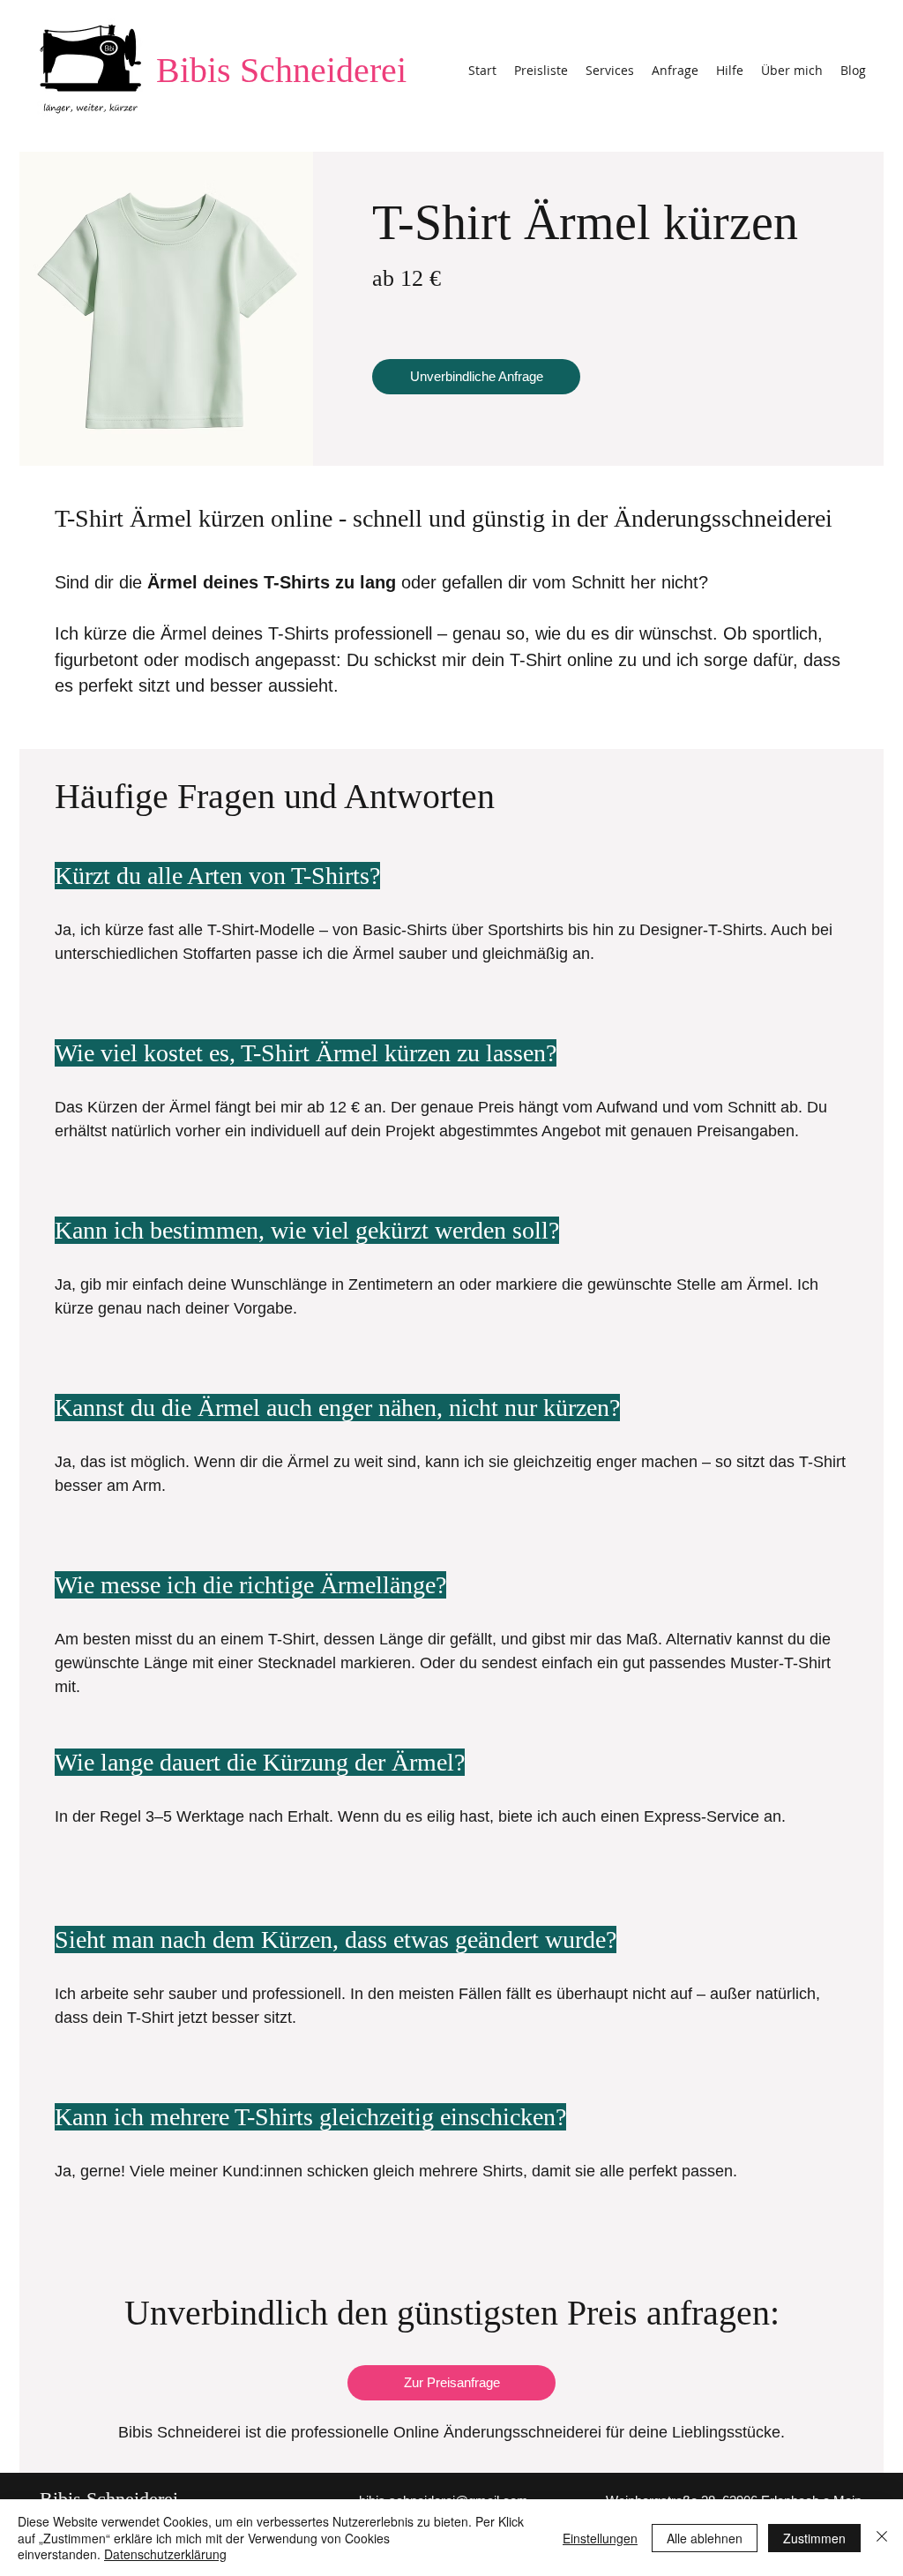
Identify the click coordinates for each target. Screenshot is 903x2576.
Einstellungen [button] (600, 2538)
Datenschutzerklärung (165, 2554)
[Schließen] (882, 2538)
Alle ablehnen (705, 2538)
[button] (610, 71)
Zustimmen (814, 2538)
